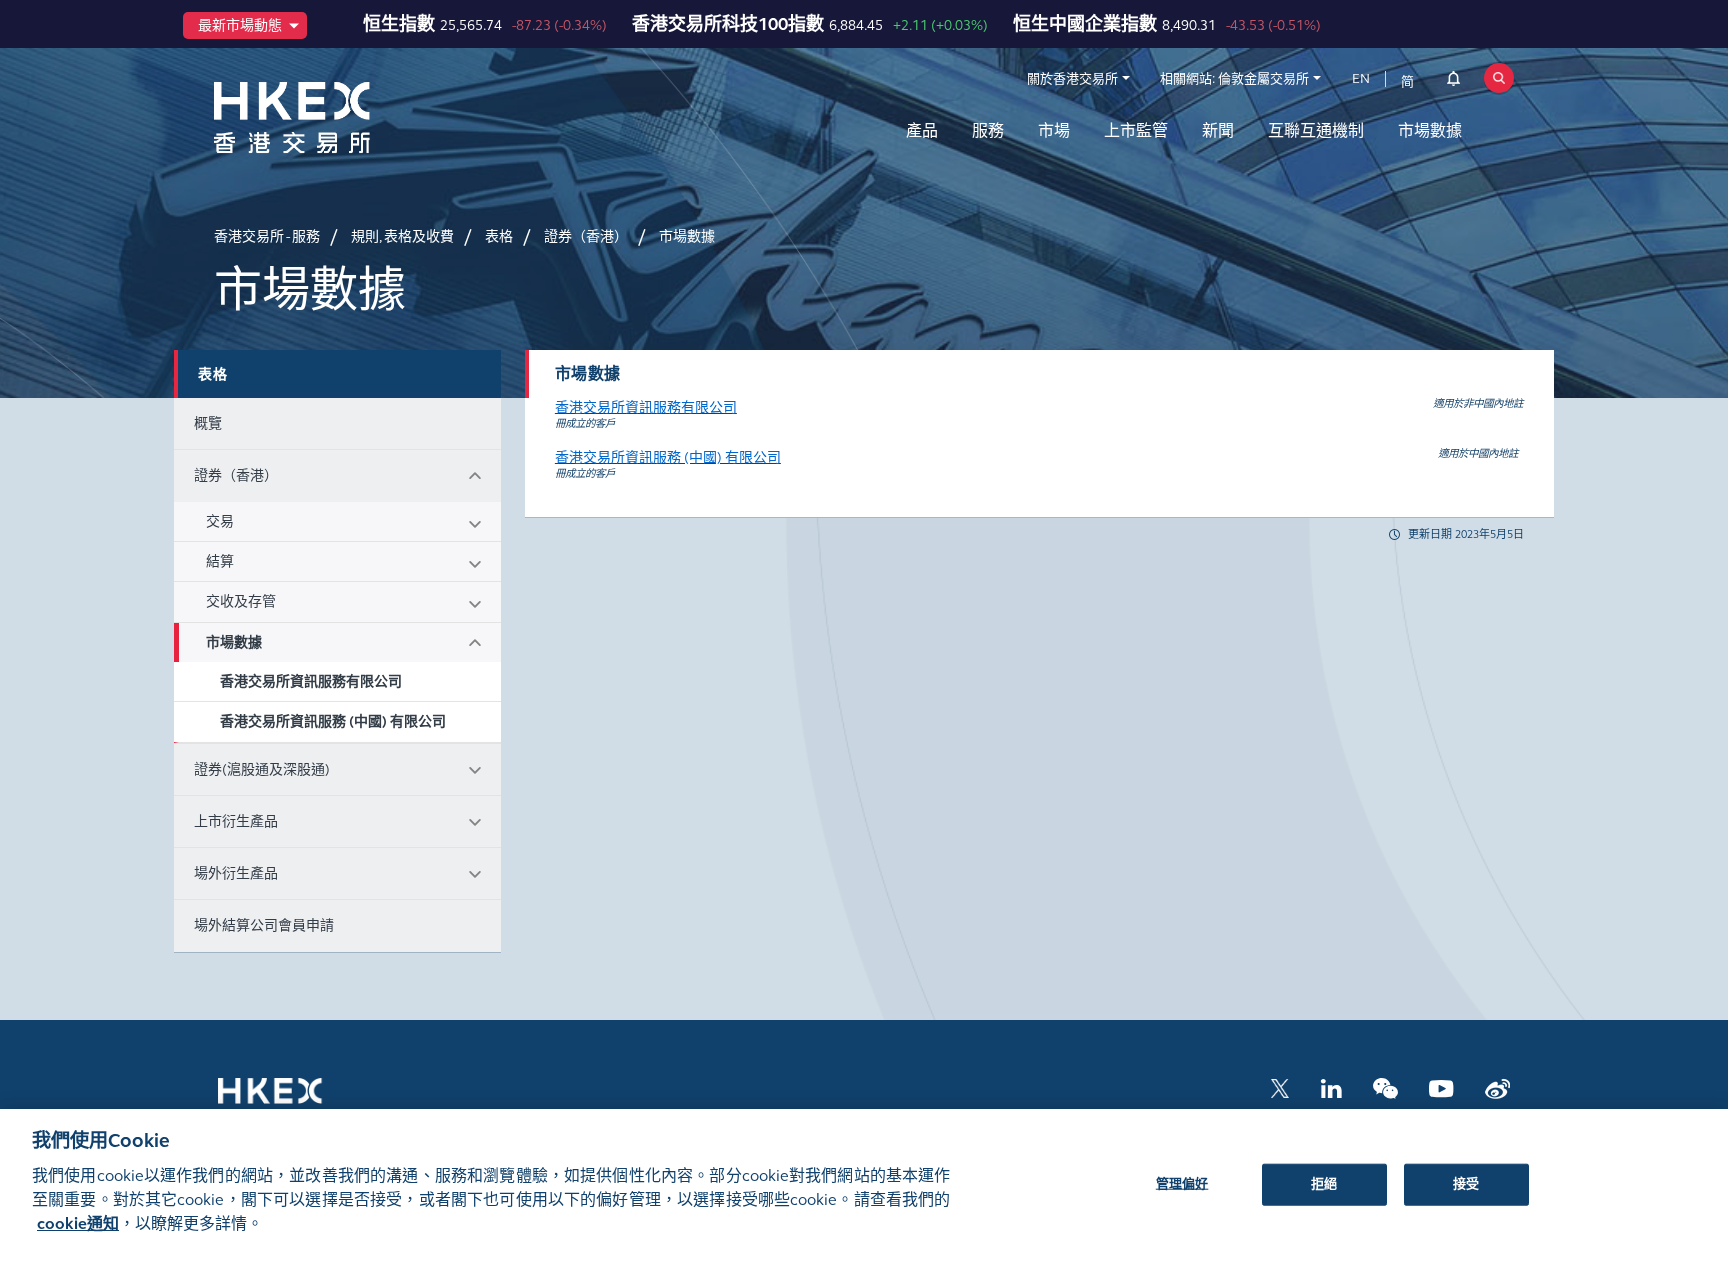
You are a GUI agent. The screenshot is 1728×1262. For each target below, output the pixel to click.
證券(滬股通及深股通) (262, 769)
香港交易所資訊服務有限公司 (311, 681)
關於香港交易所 (1072, 79)
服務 (988, 130)
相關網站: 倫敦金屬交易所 (1234, 79)
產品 (922, 130)
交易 (220, 521)
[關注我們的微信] (1385, 1087)
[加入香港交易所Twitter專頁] (1280, 1087)
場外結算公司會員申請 (264, 925)
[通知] (1453, 82)
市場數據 (1430, 130)
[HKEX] (344, 117)
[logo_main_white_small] (296, 1100)
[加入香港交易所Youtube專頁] (1441, 1087)
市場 (1054, 130)
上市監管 (1136, 130)
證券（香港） (236, 475)
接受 (1466, 1183)
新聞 (1218, 130)
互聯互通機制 (1316, 130)
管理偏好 (1182, 1183)
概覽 (208, 423)
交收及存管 (241, 601)
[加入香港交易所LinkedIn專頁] (1331, 1087)
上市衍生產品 (236, 821)
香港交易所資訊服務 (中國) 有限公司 (333, 721)
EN (1361, 79)
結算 (220, 561)
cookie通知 (78, 1223)
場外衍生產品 (236, 873)
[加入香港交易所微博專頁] (1497, 1087)
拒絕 (1324, 1183)
